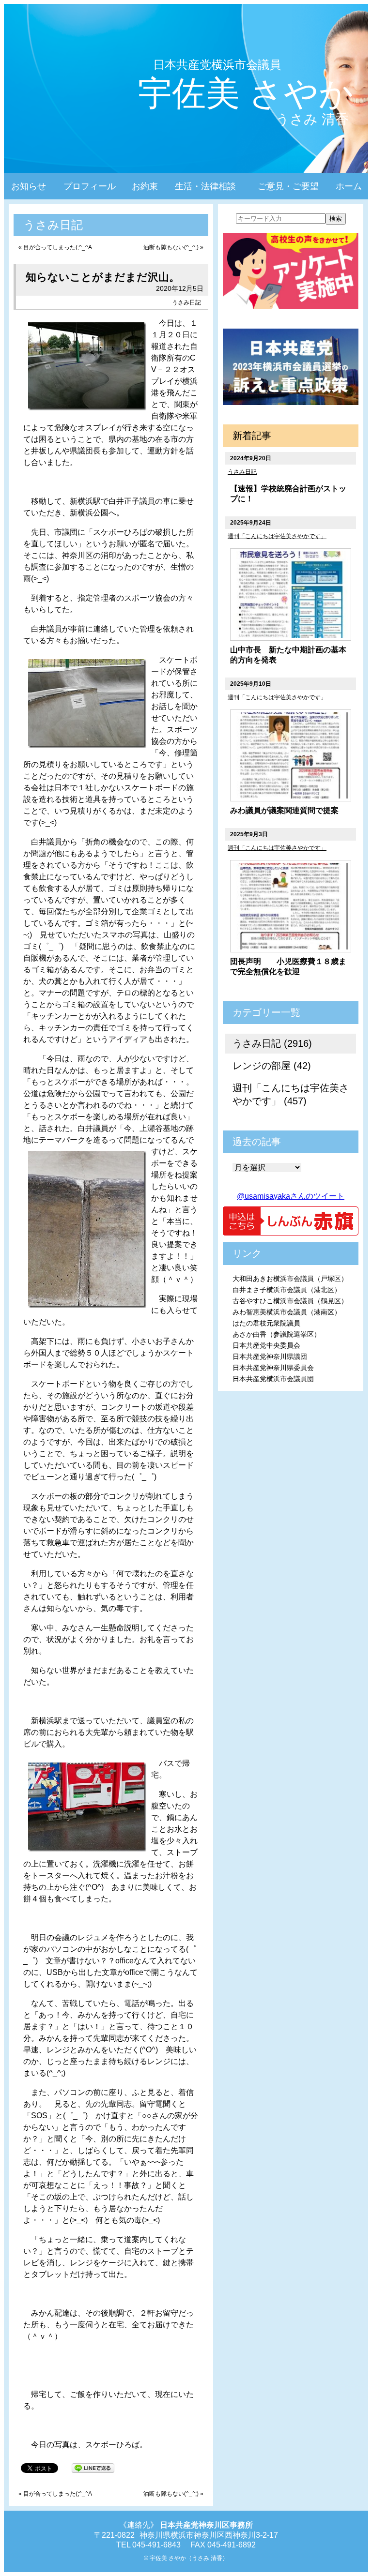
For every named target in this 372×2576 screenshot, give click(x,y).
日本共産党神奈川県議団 (270, 1356)
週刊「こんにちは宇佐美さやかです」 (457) (291, 1094)
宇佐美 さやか (246, 93)
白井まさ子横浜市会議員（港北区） (287, 1290)
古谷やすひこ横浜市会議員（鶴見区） (290, 1301)
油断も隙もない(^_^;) (171, 247)
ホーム (349, 186)
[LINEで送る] (93, 2467)
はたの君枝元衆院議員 (266, 1323)
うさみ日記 (186, 302)
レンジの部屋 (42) (272, 1066)
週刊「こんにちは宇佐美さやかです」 (277, 536)
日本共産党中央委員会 (266, 1345)
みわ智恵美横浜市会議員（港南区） (287, 1312)
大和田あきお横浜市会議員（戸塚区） (290, 1279)
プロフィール (90, 186)
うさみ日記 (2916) (272, 1043)
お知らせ (29, 186)
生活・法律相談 (205, 186)
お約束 (145, 186)
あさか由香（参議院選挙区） (277, 1334)
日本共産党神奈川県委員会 (273, 1368)
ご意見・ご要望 (288, 186)
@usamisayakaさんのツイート (291, 1196)
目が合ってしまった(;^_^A (58, 247)
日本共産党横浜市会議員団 (273, 1379)
